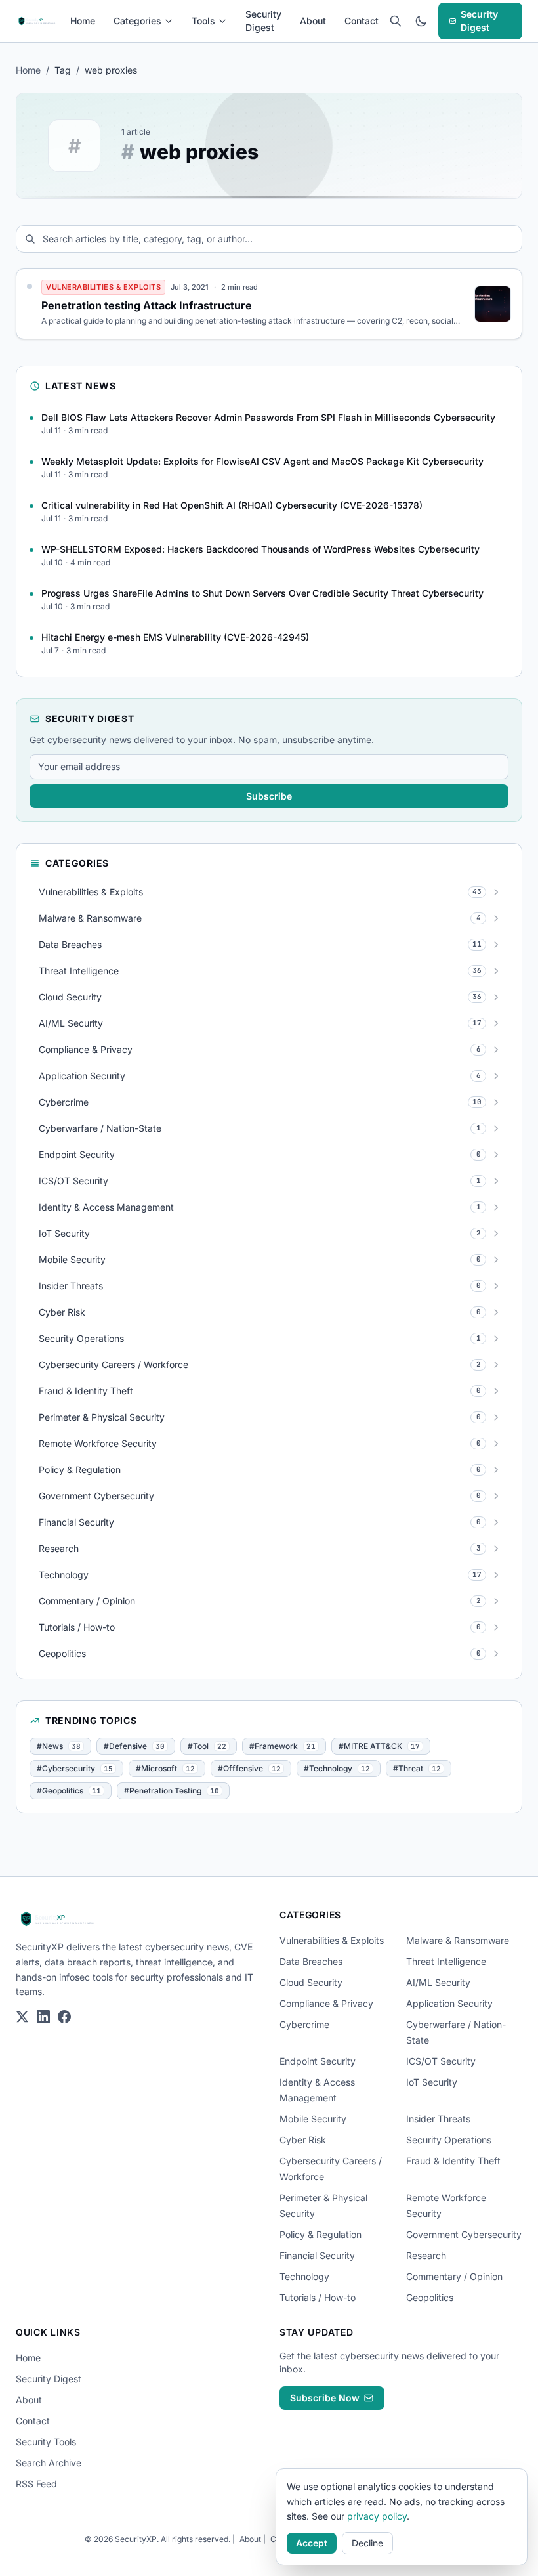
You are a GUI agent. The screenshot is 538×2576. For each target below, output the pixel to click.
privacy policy (377, 2516)
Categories (137, 21)
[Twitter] (22, 2017)
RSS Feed (36, 2484)
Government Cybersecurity (464, 2234)
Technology (304, 2276)
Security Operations (449, 2140)
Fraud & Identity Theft (453, 2161)
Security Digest (263, 21)
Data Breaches (311, 1961)
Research (426, 2255)
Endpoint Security (318, 2061)
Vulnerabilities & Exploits (332, 1940)
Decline (367, 2543)
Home (83, 21)
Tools (203, 21)
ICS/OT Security (441, 2061)
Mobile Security (313, 2119)
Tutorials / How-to (318, 2297)
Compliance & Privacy (326, 2003)
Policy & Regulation (321, 2234)
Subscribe (269, 796)
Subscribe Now (325, 2398)
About (313, 21)
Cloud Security (311, 1982)
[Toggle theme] (421, 21)
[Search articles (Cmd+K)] (395, 21)
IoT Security (432, 2082)
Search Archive (49, 2463)
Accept (312, 2543)
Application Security (449, 2003)
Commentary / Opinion (454, 2276)
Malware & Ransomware (458, 1940)
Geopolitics (430, 2297)
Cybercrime (304, 2024)
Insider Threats (438, 2119)
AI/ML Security (438, 1982)
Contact (362, 21)
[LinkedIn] (43, 2017)
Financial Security (317, 2255)
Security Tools (46, 2442)
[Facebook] (64, 2017)
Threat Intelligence (446, 1961)
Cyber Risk (303, 2140)
